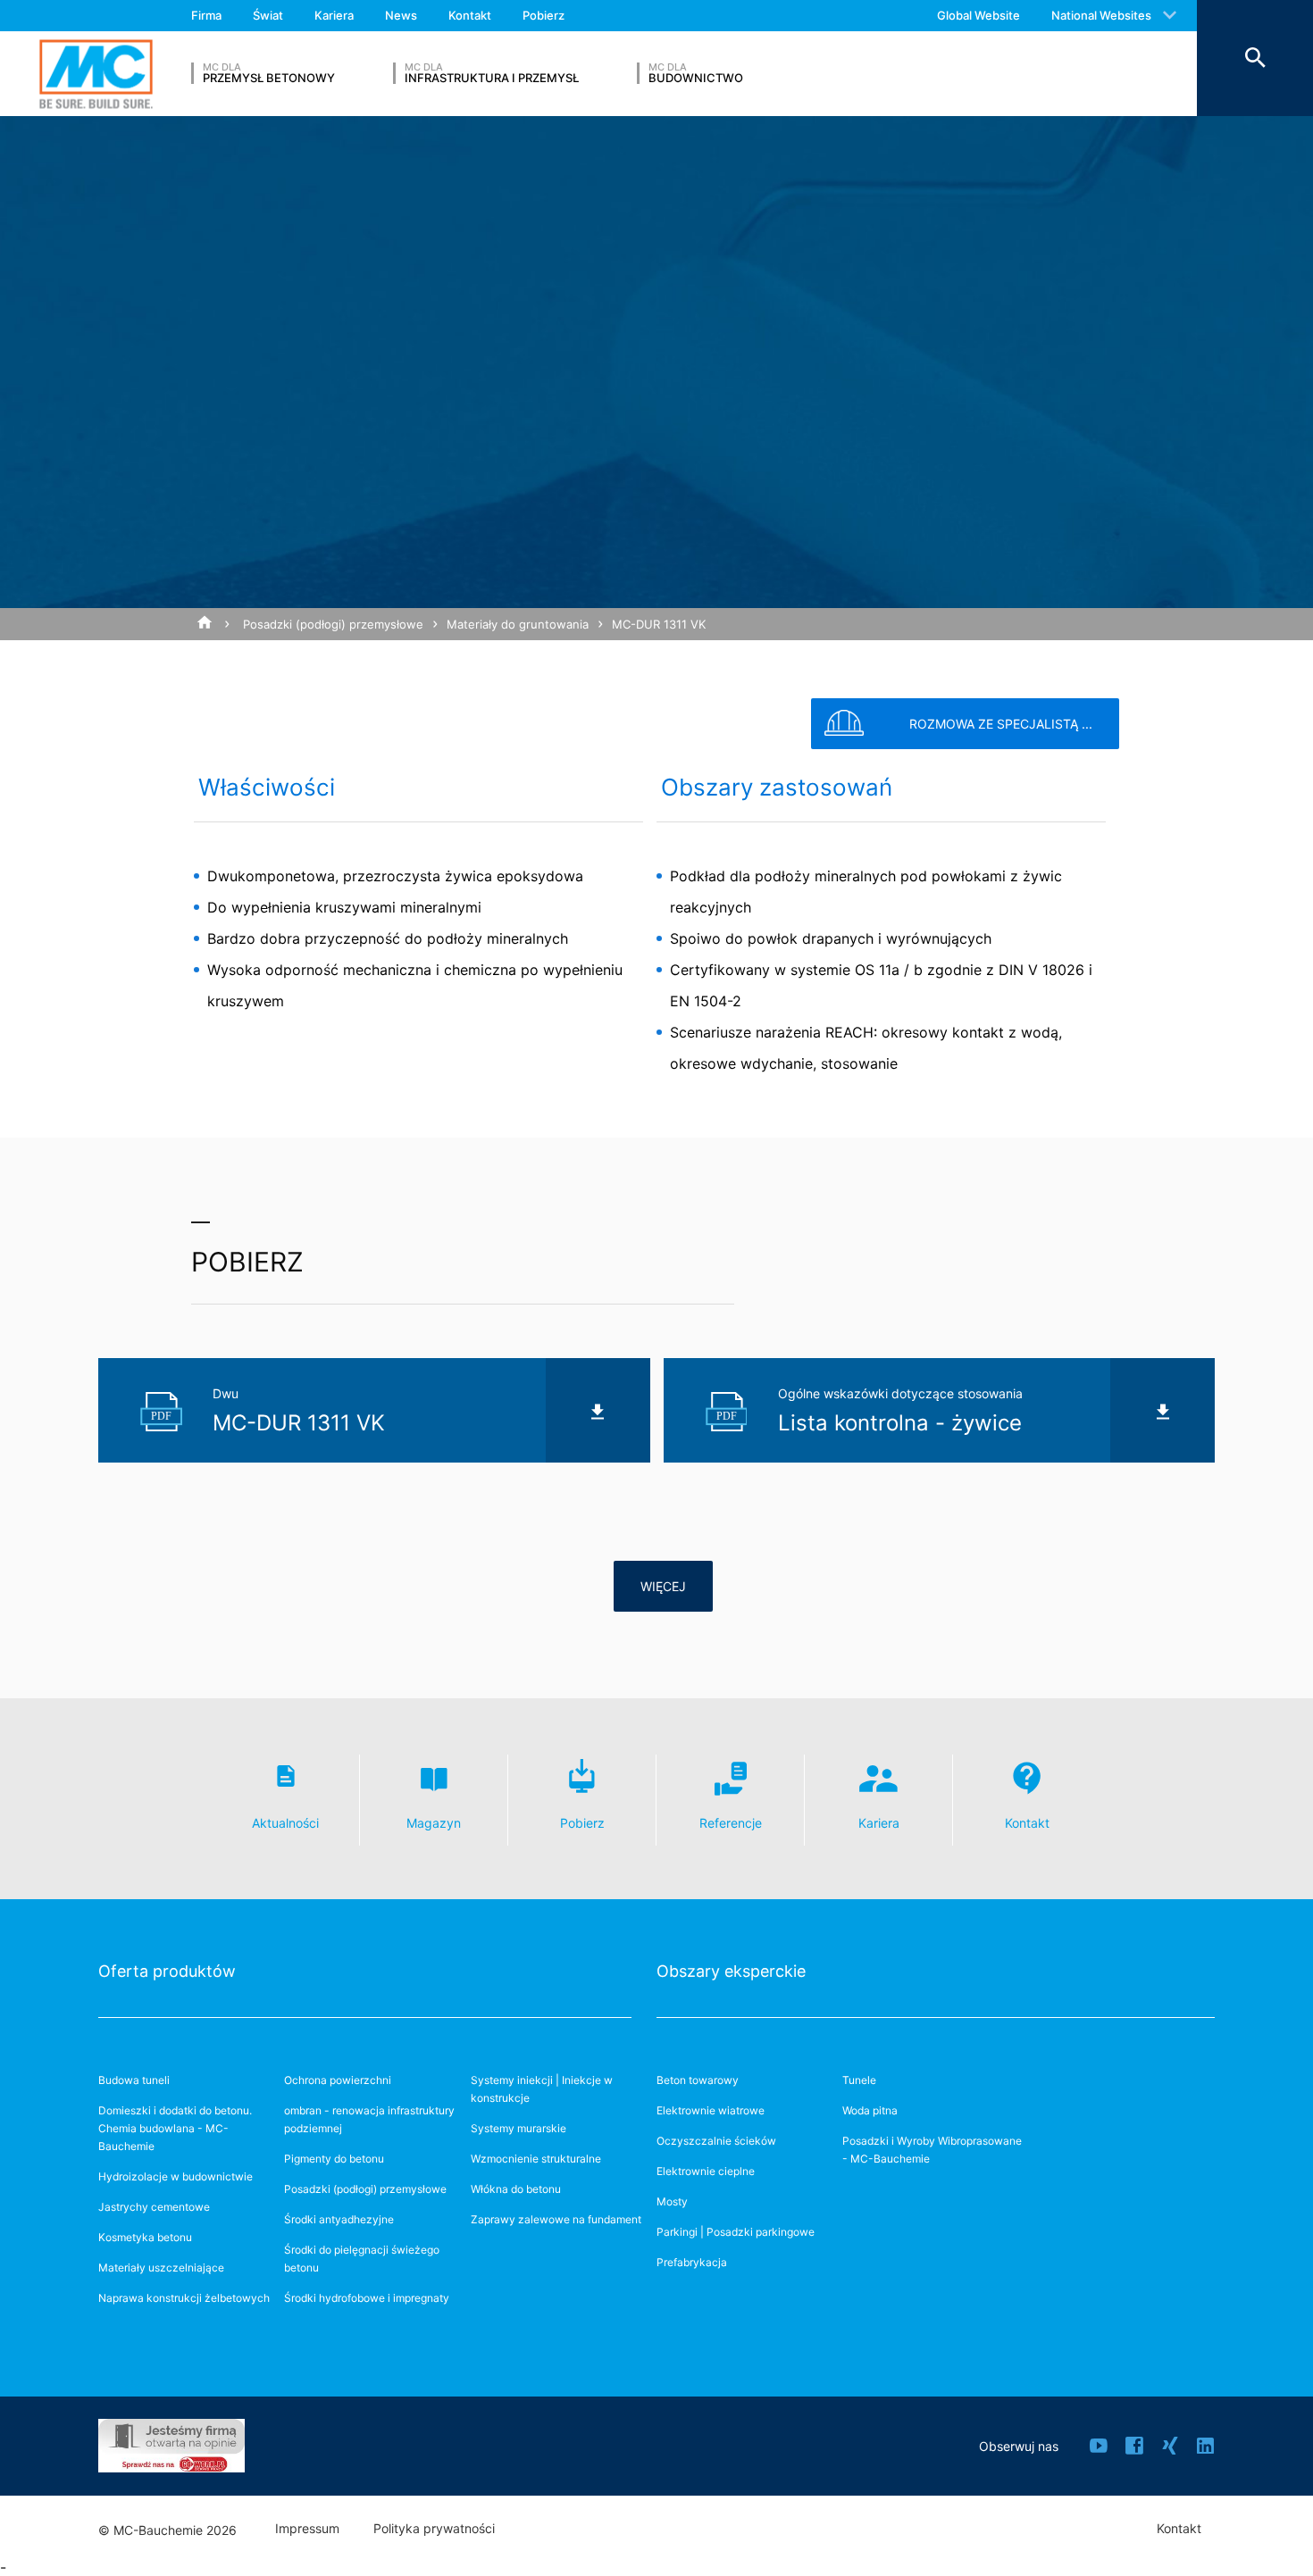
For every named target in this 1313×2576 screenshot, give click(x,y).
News (401, 15)
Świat (268, 15)
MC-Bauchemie (96, 74)
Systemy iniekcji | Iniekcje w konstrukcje (542, 2089)
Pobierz (544, 15)
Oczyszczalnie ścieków (716, 2141)
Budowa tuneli (134, 2080)
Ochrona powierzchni (338, 2080)
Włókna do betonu (516, 2189)
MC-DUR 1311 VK (659, 624)
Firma (206, 15)
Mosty (672, 2201)
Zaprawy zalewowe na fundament (556, 2219)
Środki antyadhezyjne (339, 2219)
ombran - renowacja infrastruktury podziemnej (369, 2119)
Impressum (307, 2529)
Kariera (334, 15)
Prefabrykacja (692, 2262)
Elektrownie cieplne (706, 2171)
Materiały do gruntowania (518, 624)
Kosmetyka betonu (145, 2237)
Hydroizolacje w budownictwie (176, 2176)
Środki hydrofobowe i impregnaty (367, 2298)
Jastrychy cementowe (154, 2207)
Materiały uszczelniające (161, 2268)
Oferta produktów (167, 1971)
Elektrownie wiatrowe (711, 2110)
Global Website (978, 15)
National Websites (1101, 15)
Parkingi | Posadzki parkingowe (736, 2232)
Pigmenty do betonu (334, 2159)
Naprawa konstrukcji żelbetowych (184, 2298)
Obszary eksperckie (731, 1971)
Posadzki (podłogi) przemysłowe (333, 624)
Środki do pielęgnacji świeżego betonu (362, 2259)
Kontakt (470, 15)
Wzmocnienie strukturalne (536, 2159)
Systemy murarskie (519, 2128)
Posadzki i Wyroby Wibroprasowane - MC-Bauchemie (932, 2150)
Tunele (859, 2080)
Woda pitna (870, 2110)
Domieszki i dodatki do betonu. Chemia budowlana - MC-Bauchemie (175, 2128)
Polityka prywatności (434, 2529)
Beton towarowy (698, 2080)
